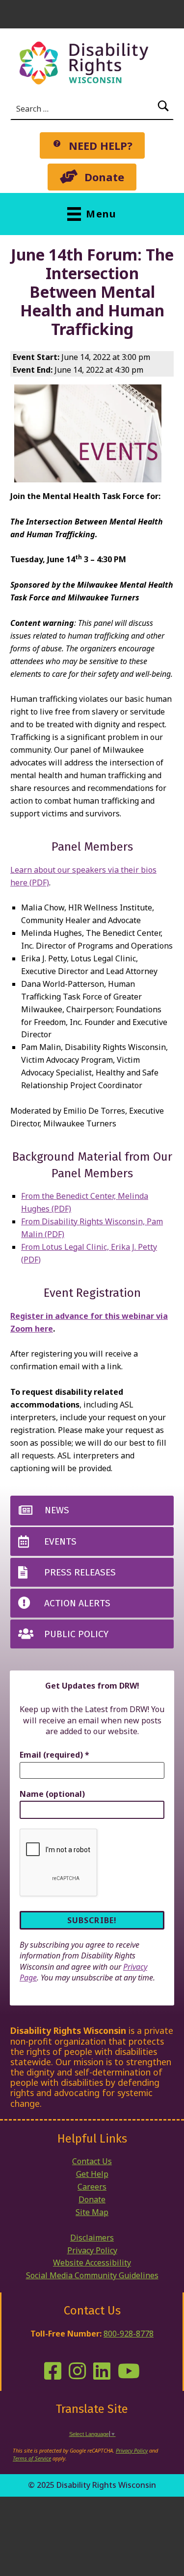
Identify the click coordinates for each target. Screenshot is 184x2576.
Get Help (92, 2174)
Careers (92, 2187)
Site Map (92, 2212)
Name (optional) (52, 1794)
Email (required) (54, 1755)
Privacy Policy (92, 2250)
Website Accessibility (92, 2263)
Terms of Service (32, 2458)
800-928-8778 (129, 2334)
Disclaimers (92, 2238)
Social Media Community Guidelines (92, 2275)
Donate (92, 2199)
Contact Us (92, 2161)
